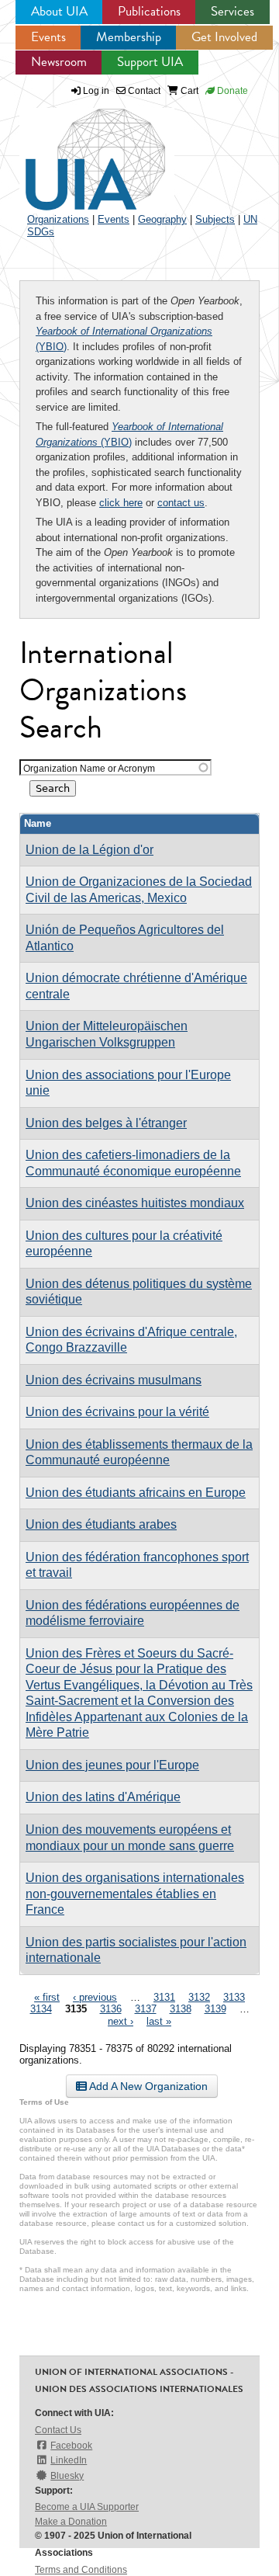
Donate (231, 91)
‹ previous (95, 1997)
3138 (181, 2009)
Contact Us (58, 2430)
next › (121, 2021)
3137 (146, 2009)
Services (232, 11)
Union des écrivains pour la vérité (117, 1412)
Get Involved (224, 37)
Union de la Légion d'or (90, 850)
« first (47, 1997)
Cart (188, 91)
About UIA (59, 11)
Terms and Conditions (81, 2570)
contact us (181, 503)
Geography (162, 219)
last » (159, 2021)
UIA (77, 151)
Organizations (58, 219)
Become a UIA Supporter (87, 2507)
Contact (143, 91)
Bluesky (67, 2476)
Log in (96, 91)
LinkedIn (69, 2460)
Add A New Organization (147, 2086)
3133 (234, 1997)
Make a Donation (71, 2522)
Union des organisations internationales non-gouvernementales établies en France (135, 1894)
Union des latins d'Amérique (103, 1797)
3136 (111, 2009)
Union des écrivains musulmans (114, 1380)
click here (121, 503)
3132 (199, 1997)
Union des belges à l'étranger (106, 1123)
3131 (164, 1997)
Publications (149, 11)
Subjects (215, 219)
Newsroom (59, 62)
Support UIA (150, 62)
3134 (41, 2009)
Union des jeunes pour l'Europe (112, 1765)
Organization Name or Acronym (89, 768)
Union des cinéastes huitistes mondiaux (135, 1203)
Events (48, 37)
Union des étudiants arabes (101, 1524)
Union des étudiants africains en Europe (136, 1493)
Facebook (71, 2446)
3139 (215, 2009)
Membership (129, 37)
